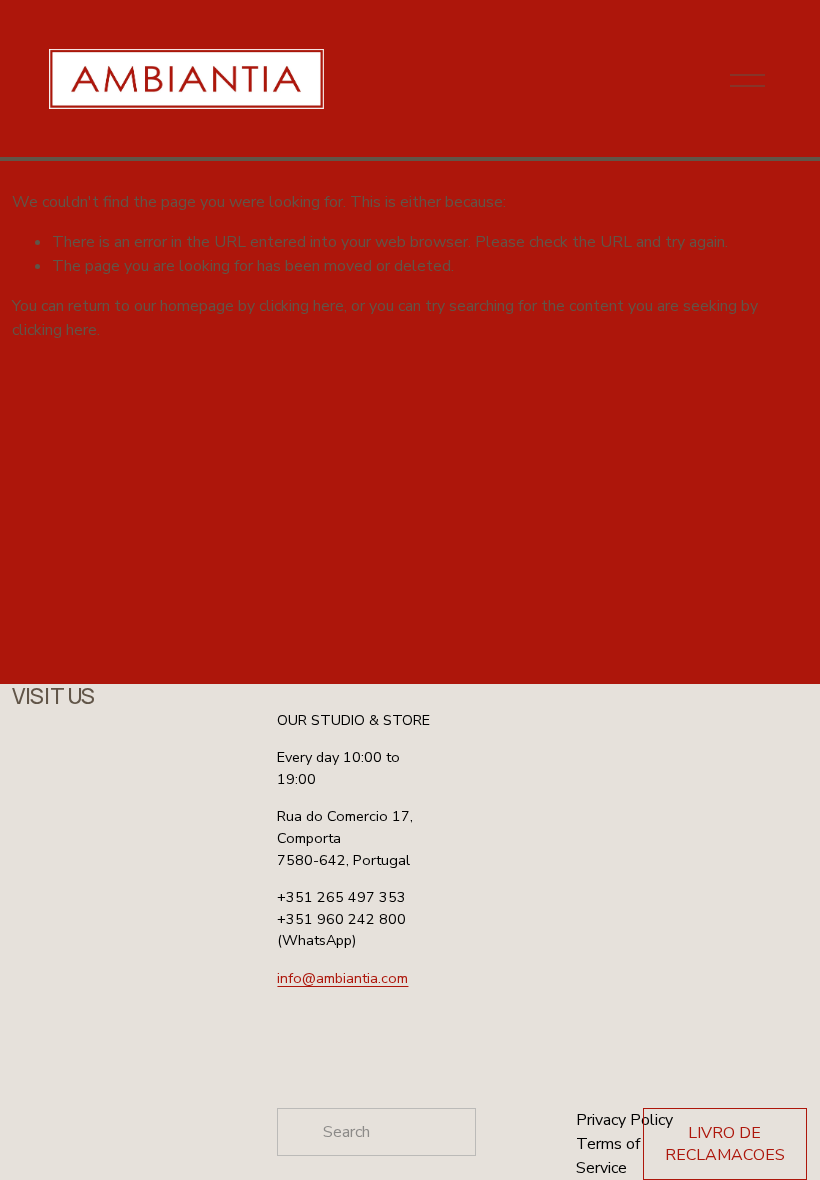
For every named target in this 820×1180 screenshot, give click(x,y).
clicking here (301, 306)
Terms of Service (608, 1156)
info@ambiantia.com (342, 978)
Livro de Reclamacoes (725, 1144)
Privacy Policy (624, 1120)
